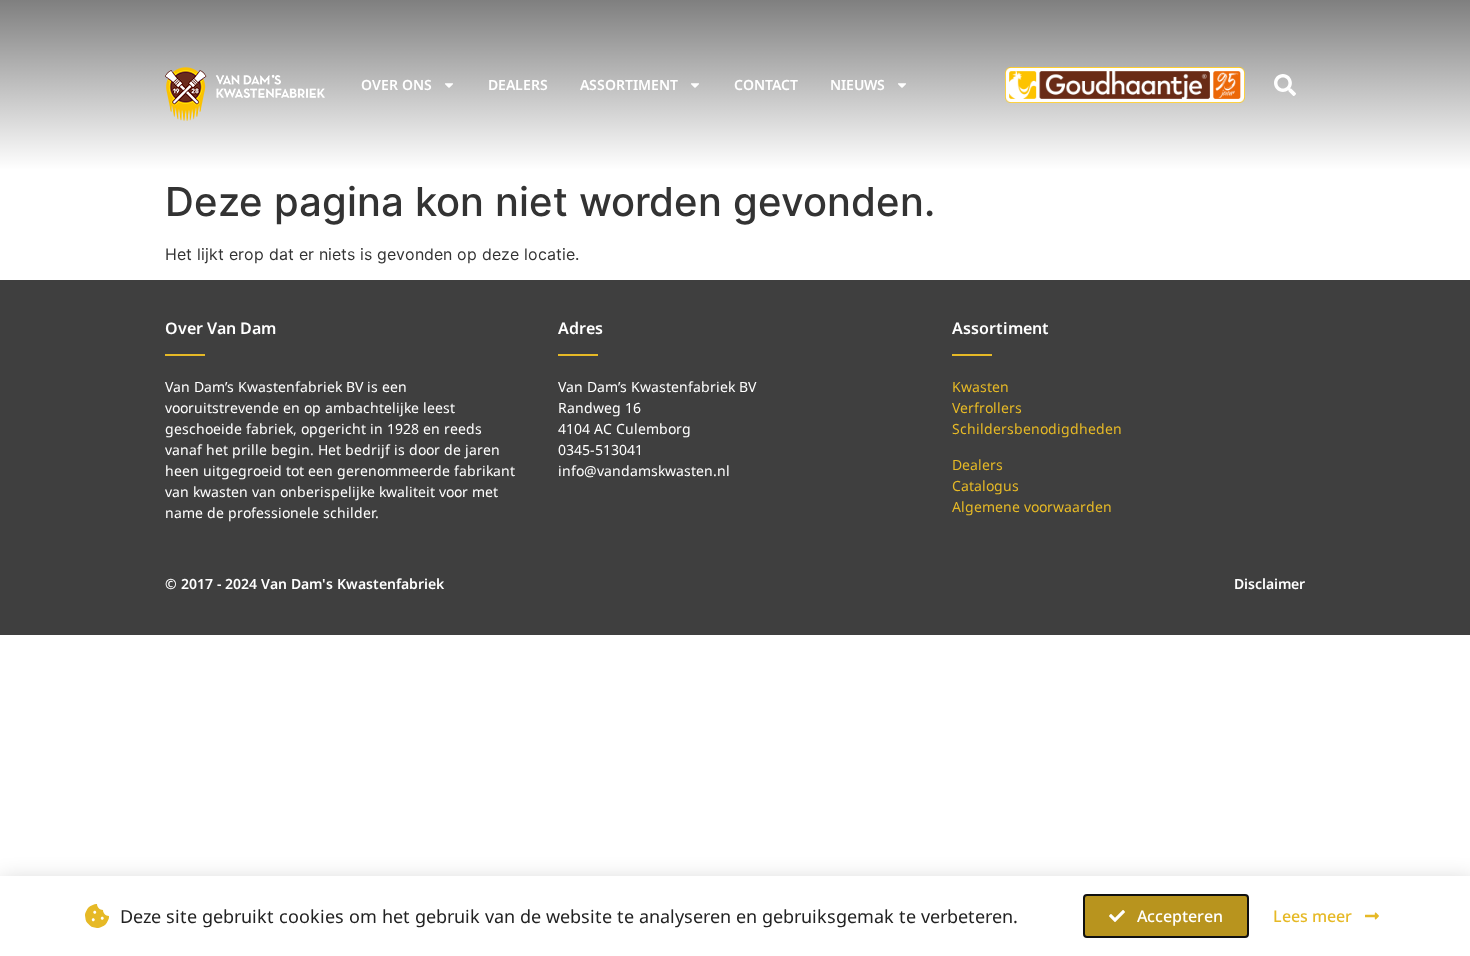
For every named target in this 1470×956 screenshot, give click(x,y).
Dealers (518, 84)
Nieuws (857, 84)
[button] (1285, 85)
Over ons (396, 84)
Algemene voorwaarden (1032, 506)
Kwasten (980, 386)
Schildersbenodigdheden (1037, 428)
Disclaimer (1269, 583)
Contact (766, 84)
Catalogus (985, 485)
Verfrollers (987, 407)
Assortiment (629, 84)
